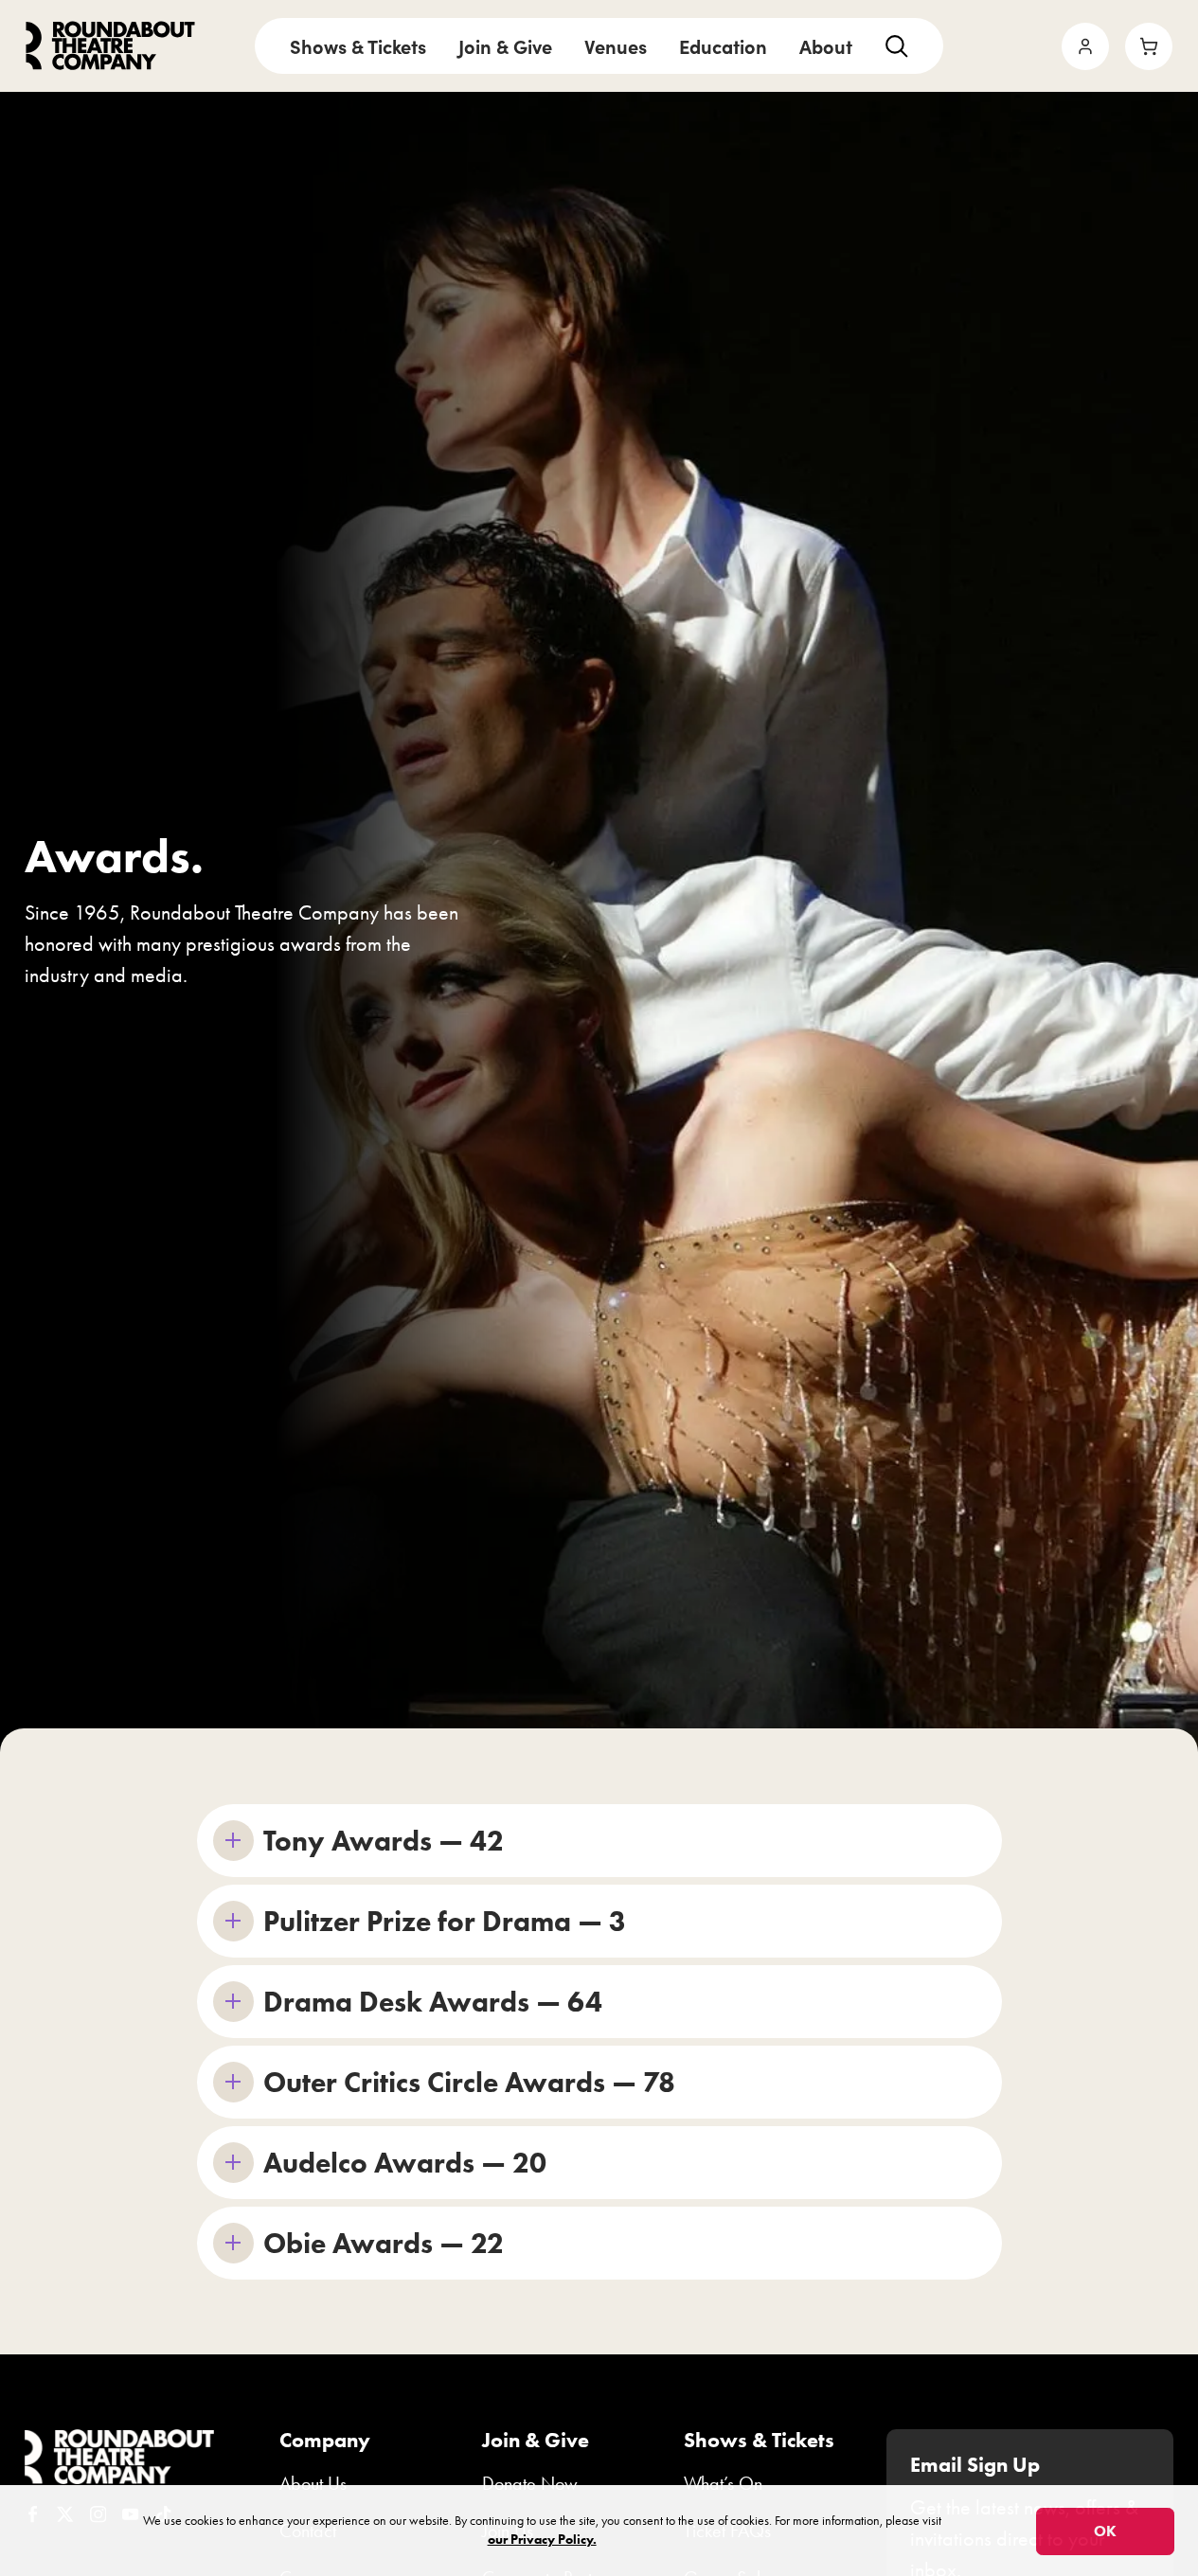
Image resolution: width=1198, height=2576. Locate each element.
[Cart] (1149, 46)
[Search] (896, 46)
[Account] (1085, 46)
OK (1105, 2531)
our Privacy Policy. (542, 2540)
